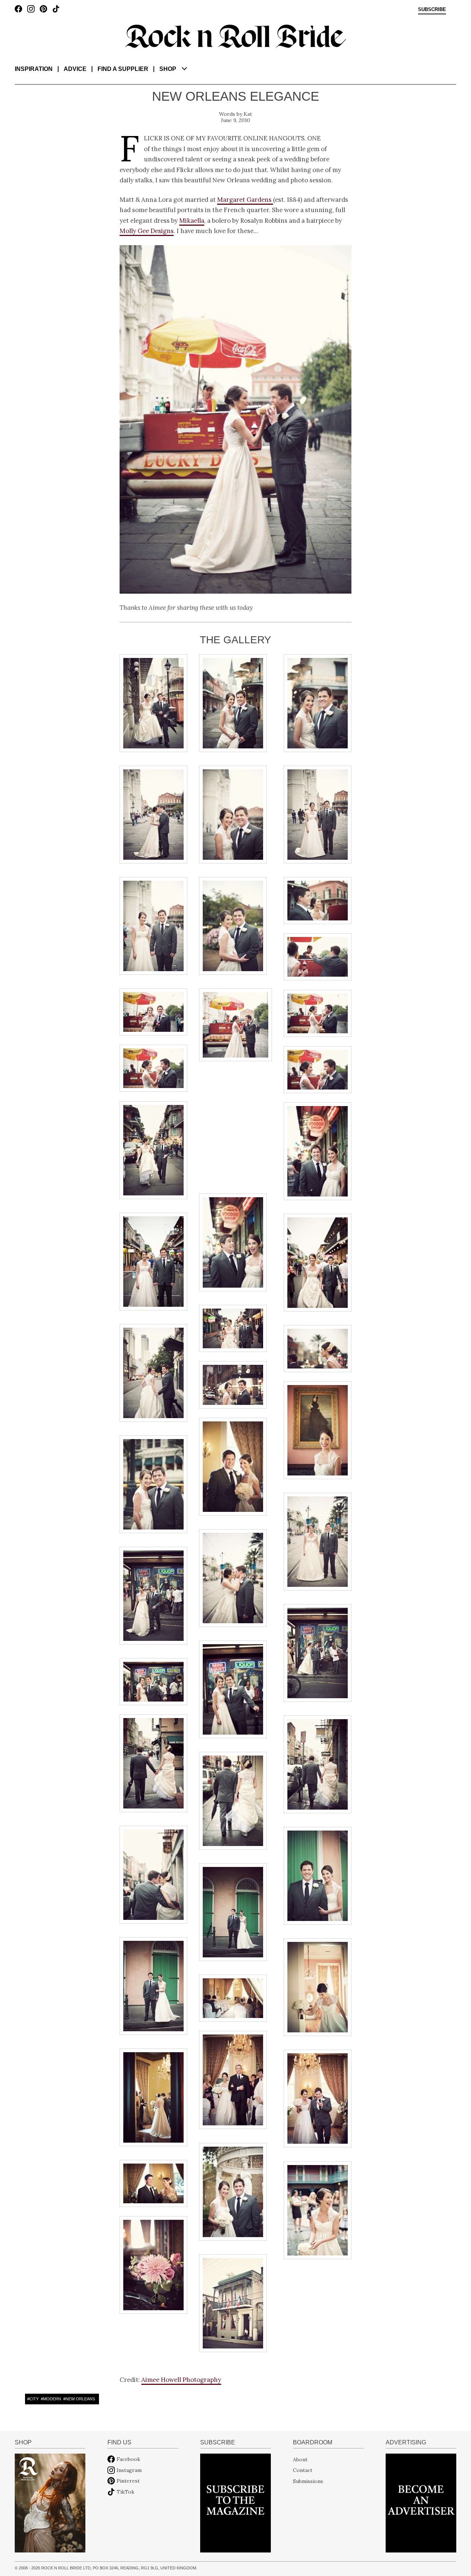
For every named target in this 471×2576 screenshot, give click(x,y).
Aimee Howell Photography (181, 2380)
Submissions (308, 2481)
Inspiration (34, 69)
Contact (303, 2470)
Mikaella (192, 221)
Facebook (128, 2459)
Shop (168, 69)
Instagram (129, 2470)
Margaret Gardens (245, 200)
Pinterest (128, 2481)
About (300, 2459)
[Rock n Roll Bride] (235, 36)
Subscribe (432, 10)
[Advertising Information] (421, 2502)
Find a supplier (123, 69)
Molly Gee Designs (147, 231)
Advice (75, 69)
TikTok (125, 2492)
